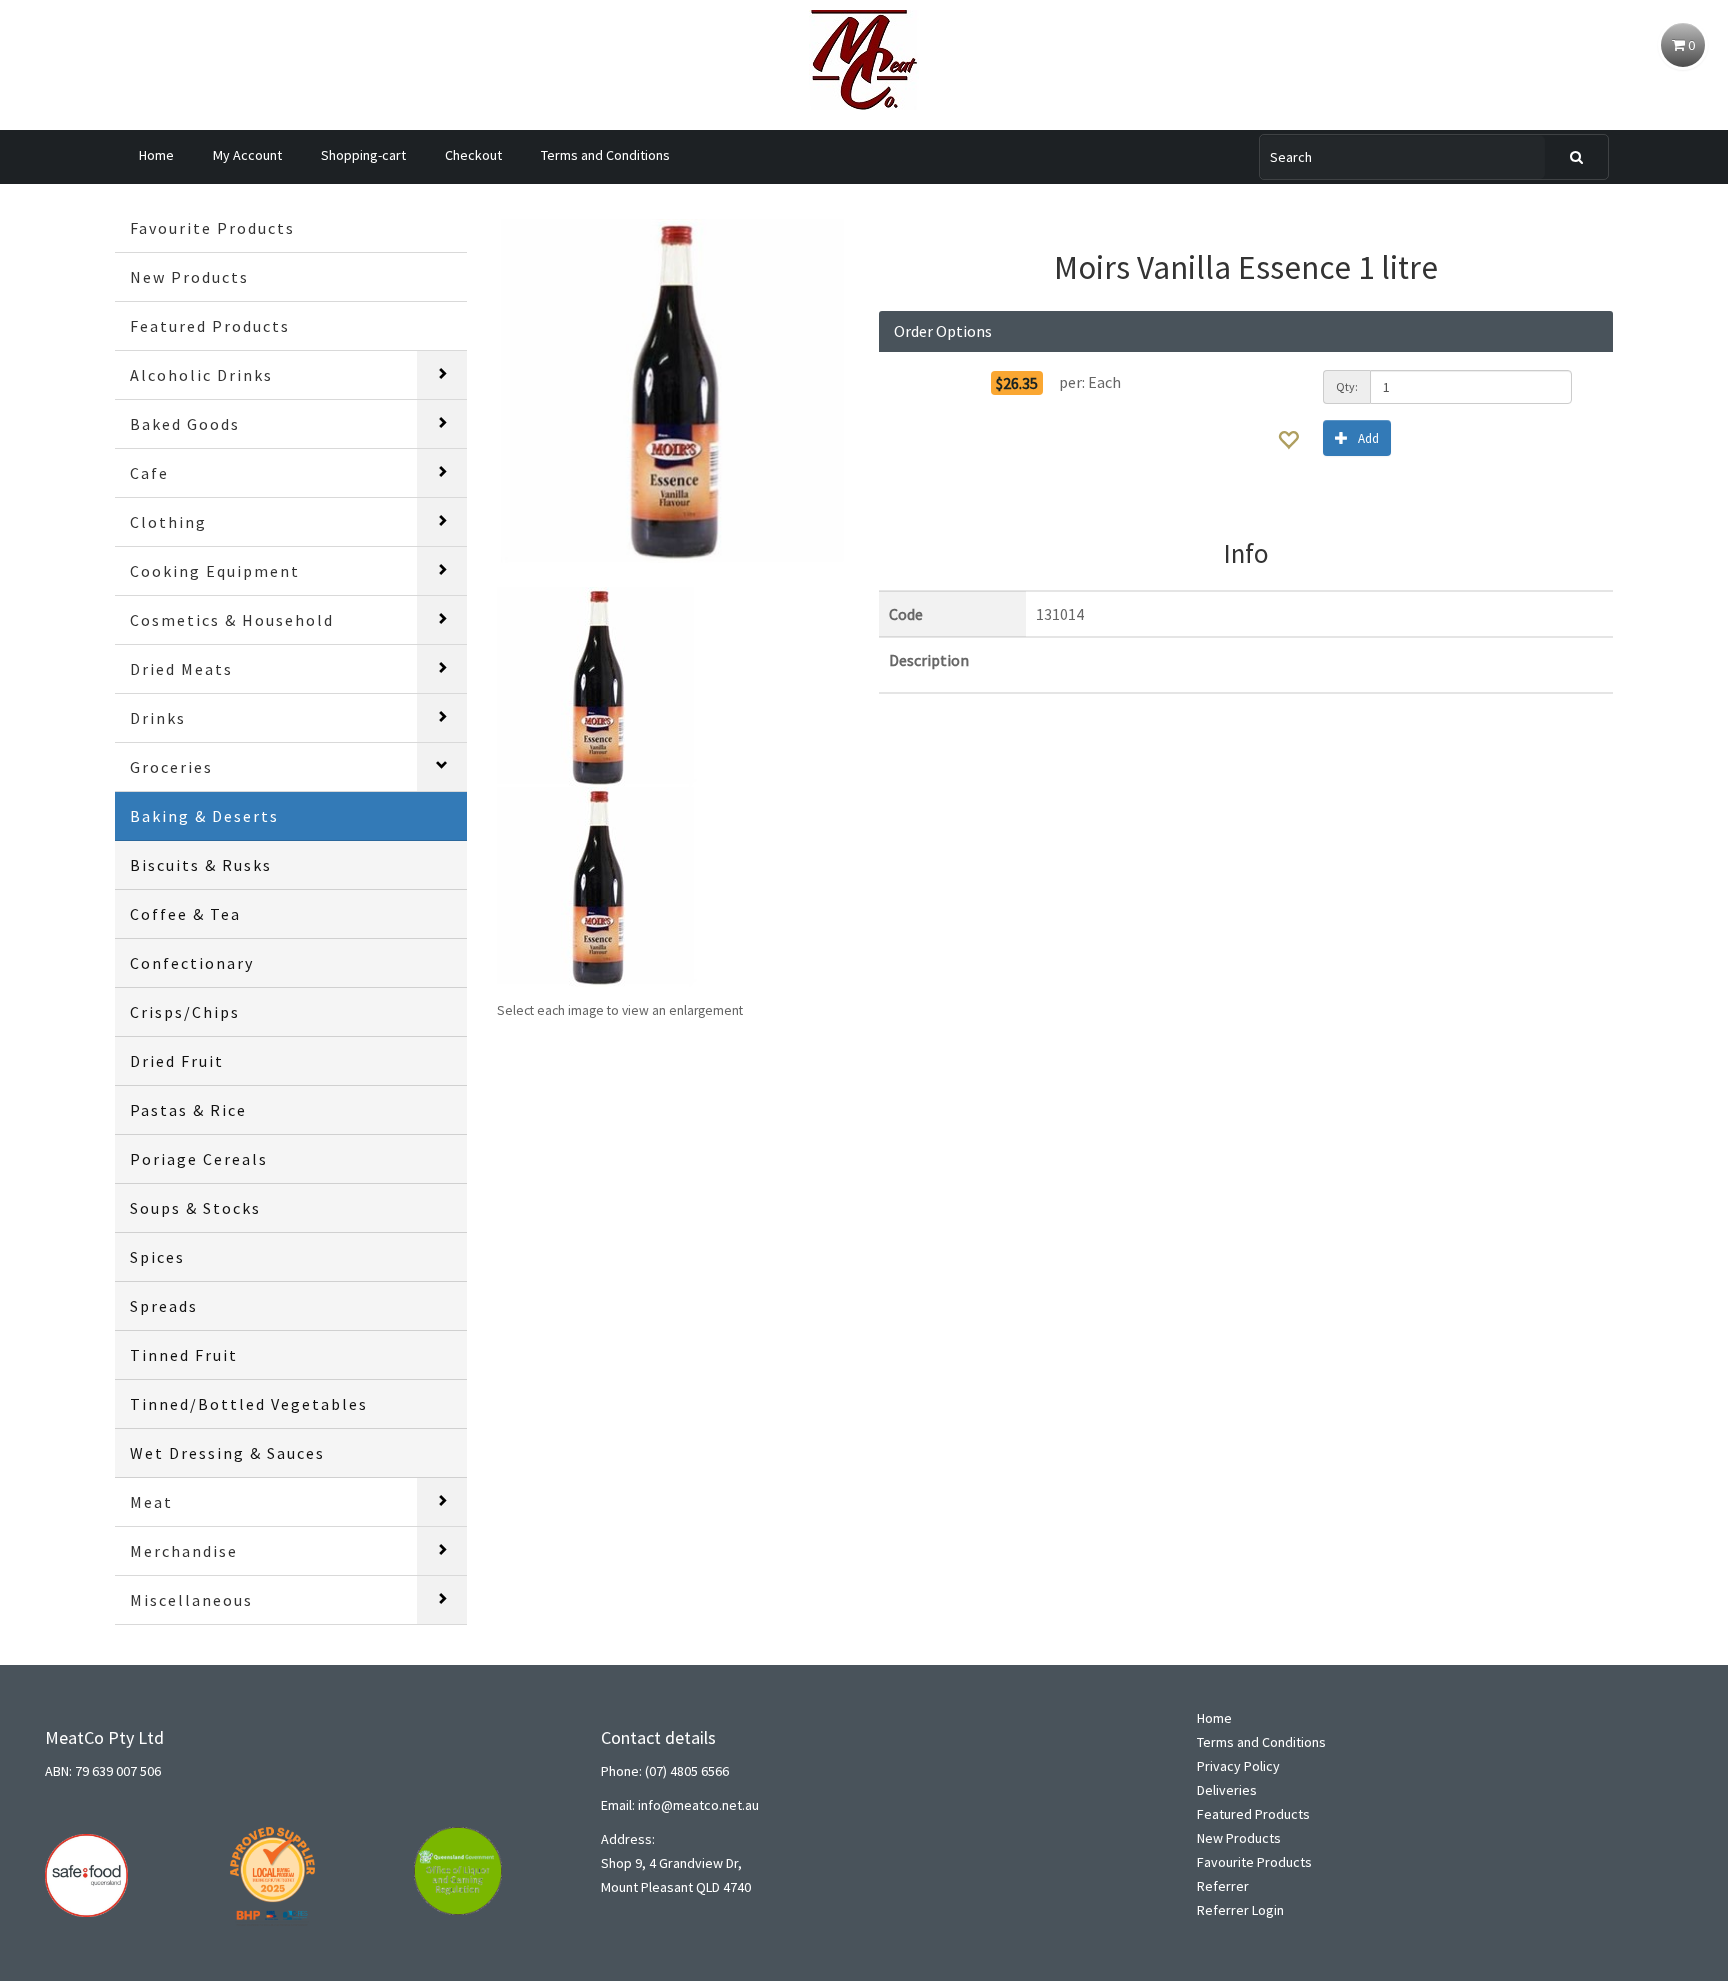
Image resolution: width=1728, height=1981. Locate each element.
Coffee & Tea (185, 914)
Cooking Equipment (215, 571)
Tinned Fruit (184, 1355)
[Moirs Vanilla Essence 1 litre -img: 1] (597, 685)
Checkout (473, 155)
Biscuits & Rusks (201, 865)
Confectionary (192, 963)
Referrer (1223, 1886)
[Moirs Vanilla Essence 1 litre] (673, 391)
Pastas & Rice (188, 1110)
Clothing (168, 522)
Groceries (171, 767)
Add (1368, 438)
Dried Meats (181, 669)
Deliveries (1227, 1790)
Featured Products (210, 326)
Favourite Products (212, 228)
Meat (151, 1502)
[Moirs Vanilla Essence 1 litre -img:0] (597, 885)
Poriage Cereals (199, 1159)
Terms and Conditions (605, 155)
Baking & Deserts (204, 816)
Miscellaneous (191, 1600)
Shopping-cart (363, 155)
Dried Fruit (177, 1061)
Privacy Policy (1238, 1766)
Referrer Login (1240, 1910)
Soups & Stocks (195, 1208)
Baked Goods (185, 424)
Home (156, 155)
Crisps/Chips (185, 1012)
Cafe (149, 473)
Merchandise (184, 1551)
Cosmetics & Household (232, 620)
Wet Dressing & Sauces (227, 1453)
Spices (157, 1257)
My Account (247, 155)
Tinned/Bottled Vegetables (249, 1404)
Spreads (164, 1306)
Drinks (158, 718)
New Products (189, 277)
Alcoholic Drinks (201, 375)
